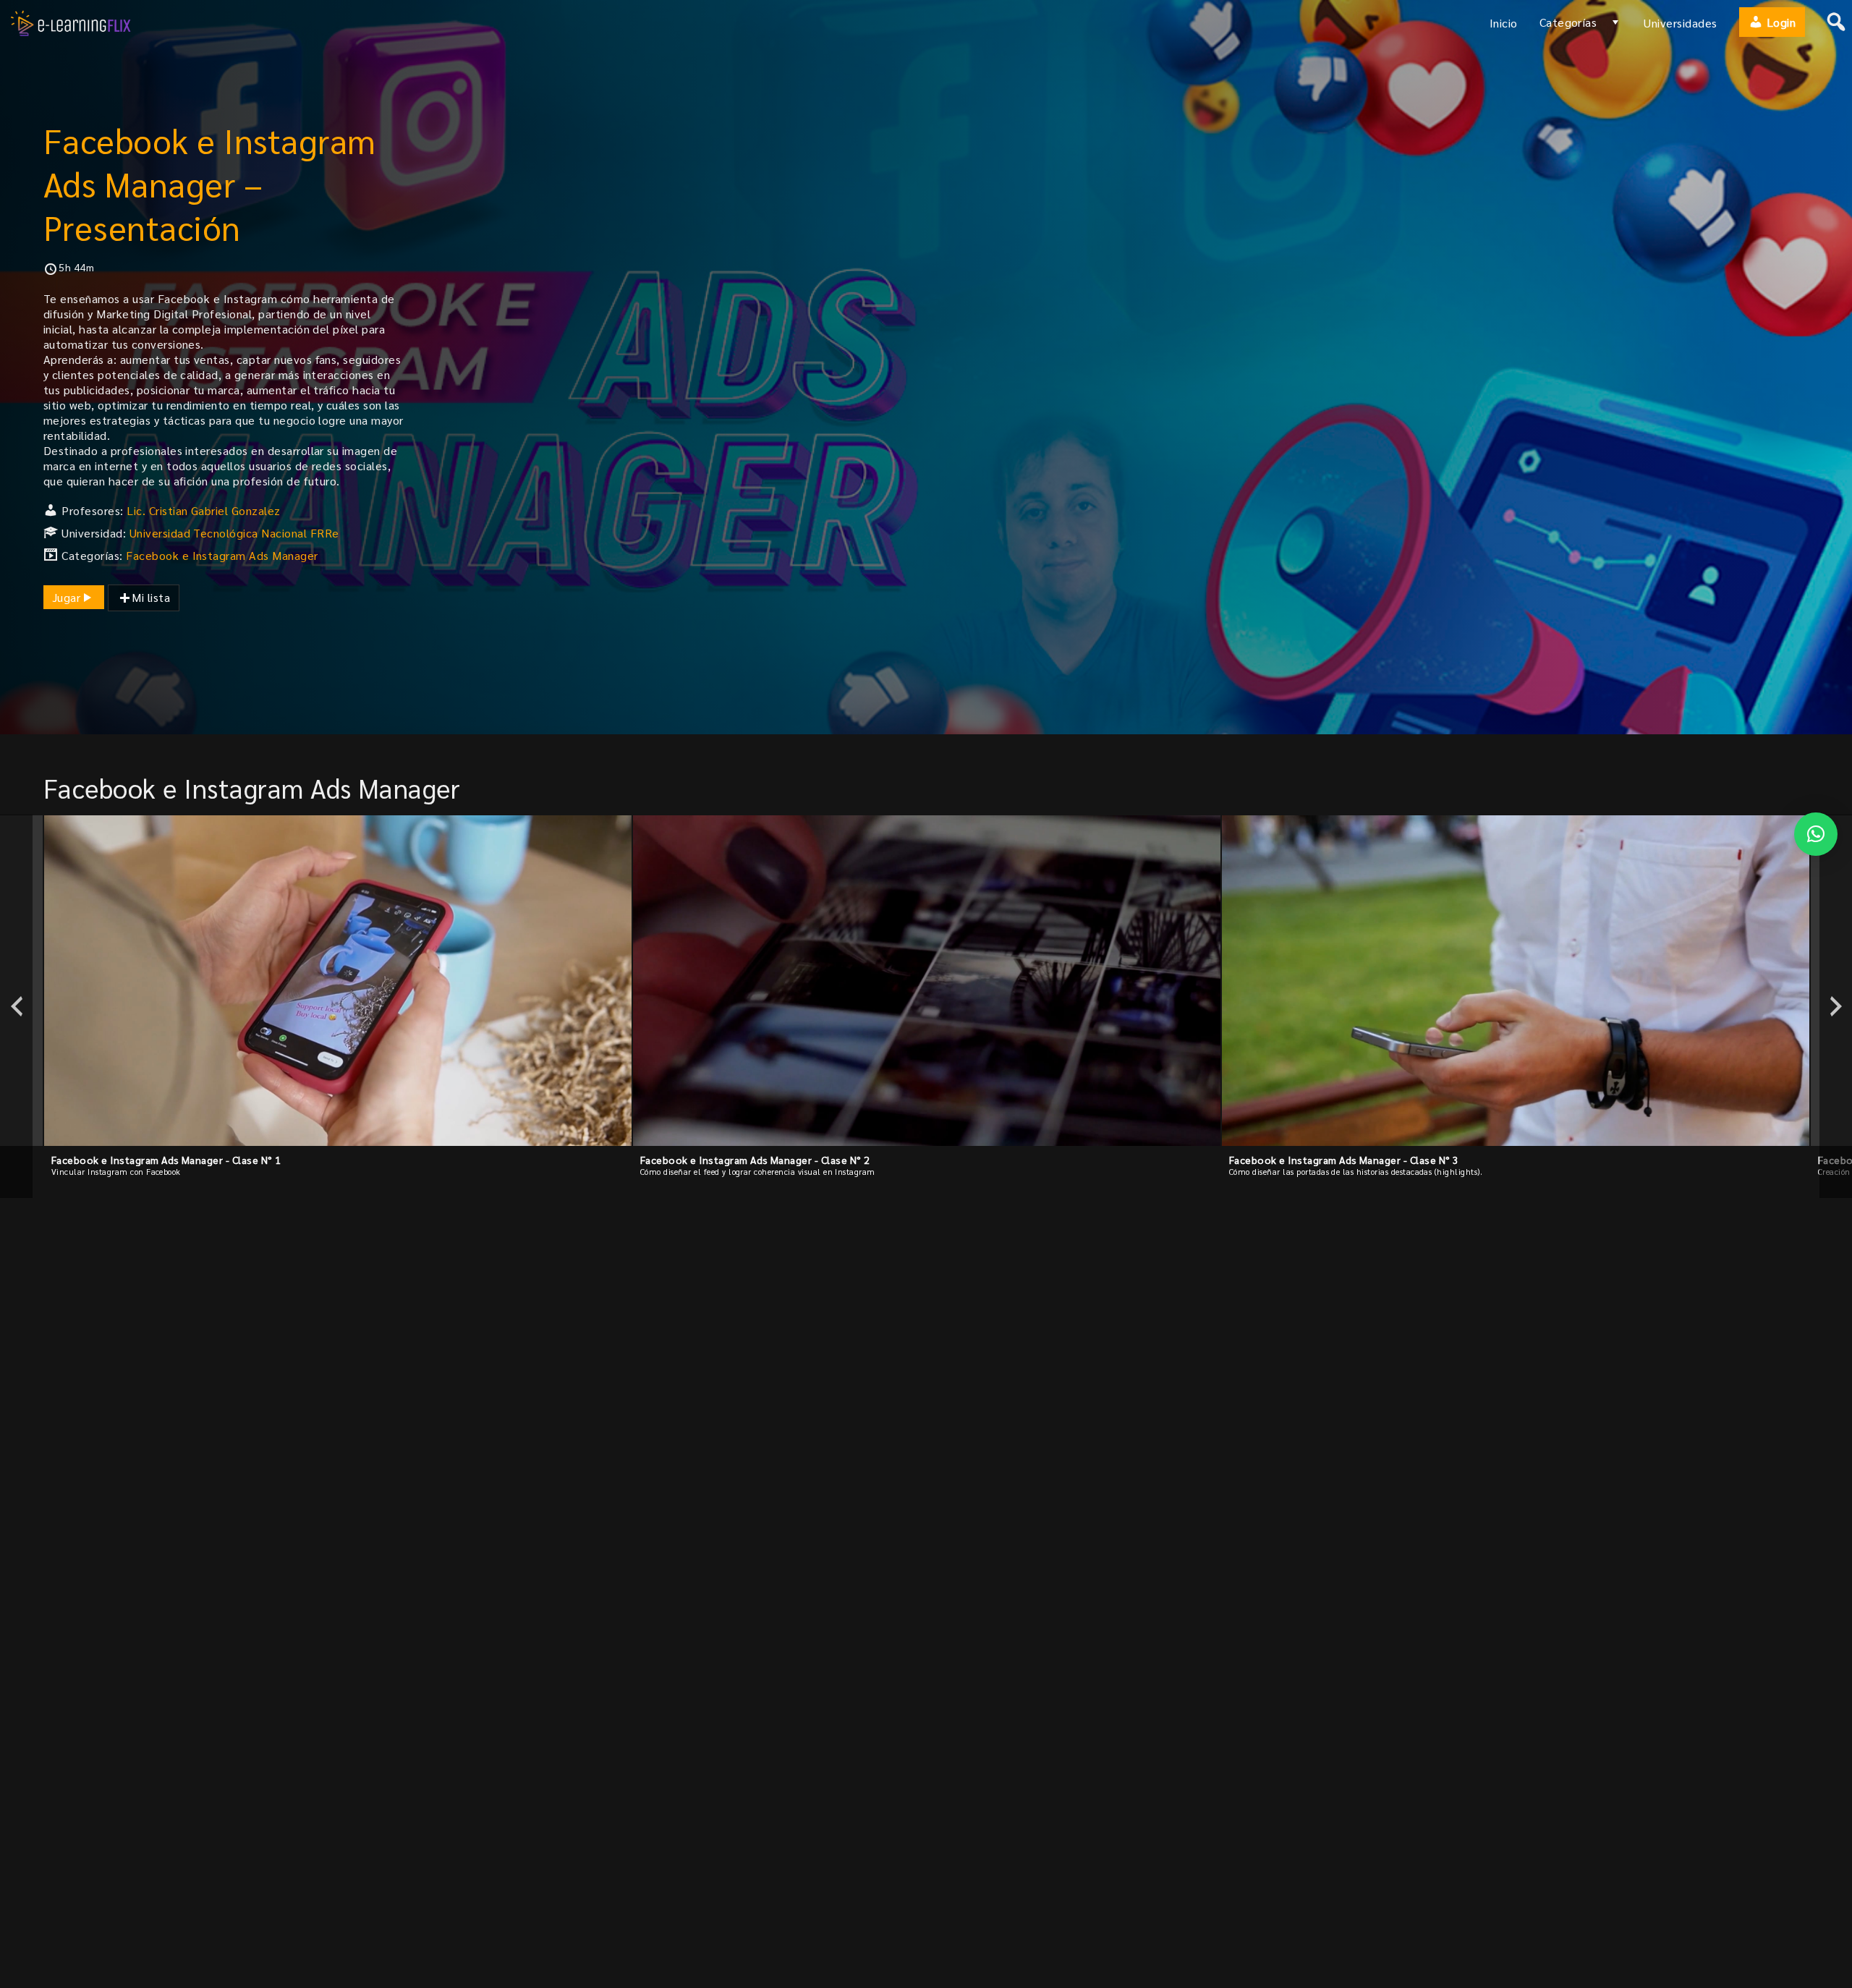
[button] (1816, 834)
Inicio (1504, 23)
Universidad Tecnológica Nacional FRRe (234, 533)
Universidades (1680, 23)
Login (1779, 22)
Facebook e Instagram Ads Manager (222, 555)
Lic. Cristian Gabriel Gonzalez (203, 510)
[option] (338, 1006)
